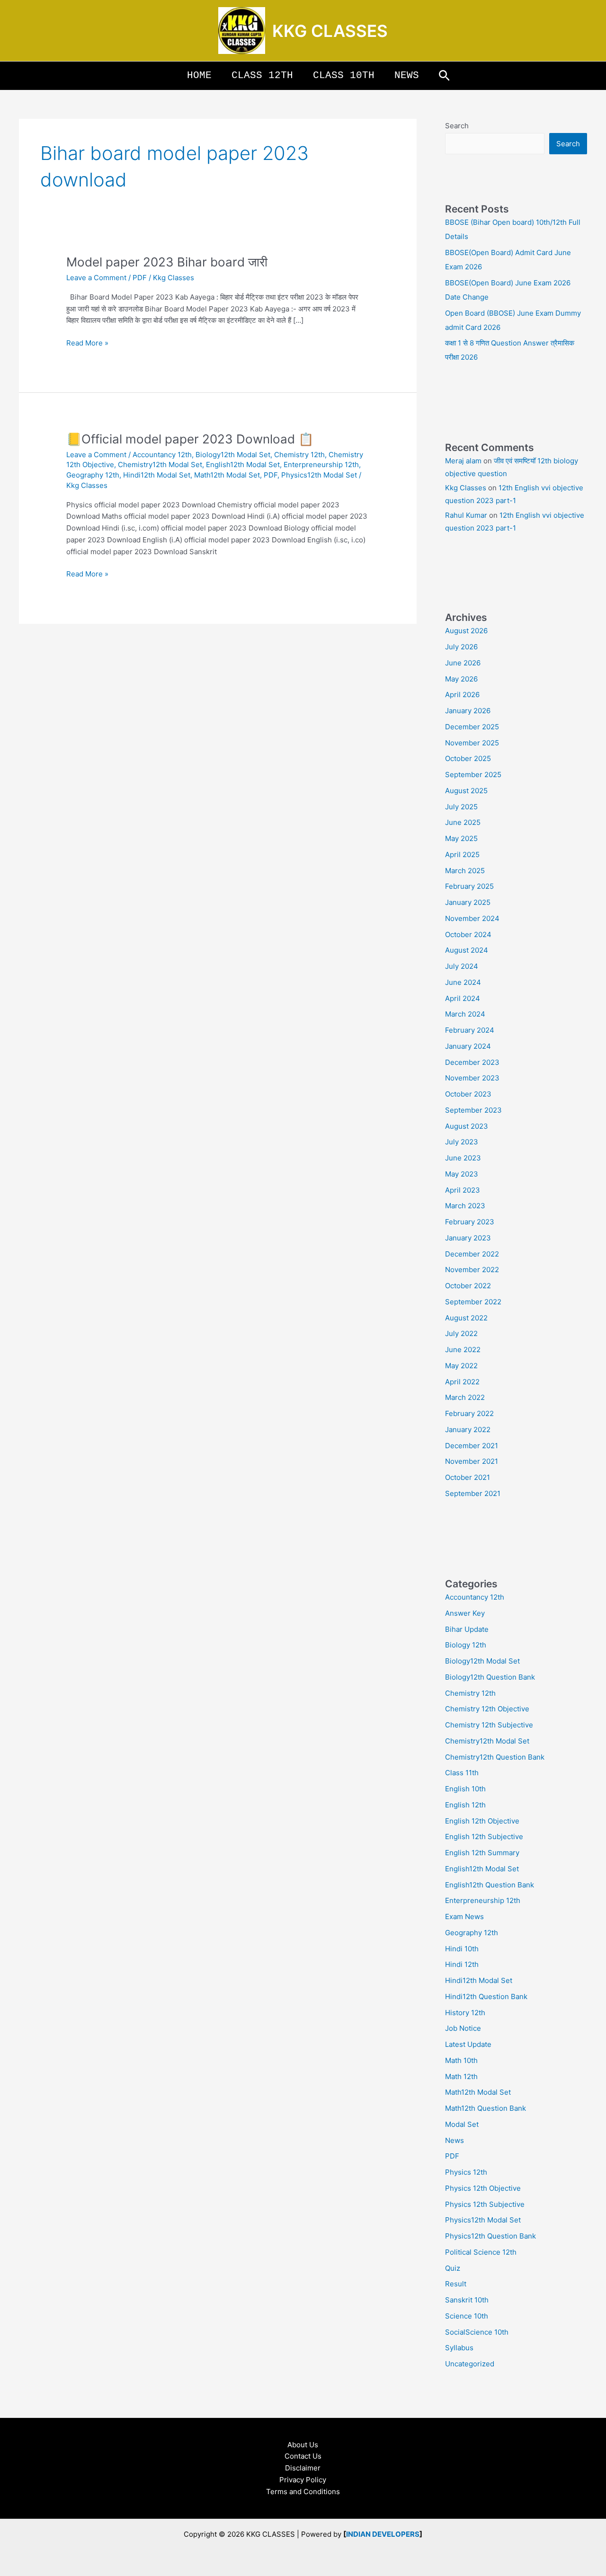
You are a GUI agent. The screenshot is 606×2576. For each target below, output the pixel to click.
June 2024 (463, 982)
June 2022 (463, 1350)
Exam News (464, 1917)
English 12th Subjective (484, 1837)
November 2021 (472, 1461)
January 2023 (468, 1238)
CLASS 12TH (262, 75)
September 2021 (473, 1493)
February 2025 (469, 886)
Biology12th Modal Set (233, 455)
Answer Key (465, 1613)
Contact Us (303, 2456)
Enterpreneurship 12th (321, 465)
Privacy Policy (303, 2480)
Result (456, 2284)
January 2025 (468, 902)
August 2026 (466, 631)
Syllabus (459, 2348)
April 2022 (462, 1382)
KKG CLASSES (330, 31)
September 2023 (473, 1110)
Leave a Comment (96, 278)
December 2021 (472, 1446)
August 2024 (467, 950)
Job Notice (463, 2028)
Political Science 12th (481, 2252)
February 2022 (469, 1413)
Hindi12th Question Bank (486, 1996)
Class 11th (462, 1773)
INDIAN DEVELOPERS (383, 2534)
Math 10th (461, 2060)
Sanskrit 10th (467, 2300)
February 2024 (470, 1030)
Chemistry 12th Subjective (489, 1725)
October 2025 (468, 758)
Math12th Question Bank (486, 2108)
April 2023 (463, 1190)
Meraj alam (463, 461)
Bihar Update (467, 1629)
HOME (199, 75)
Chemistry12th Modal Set (160, 465)
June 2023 (463, 1158)
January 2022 (468, 1430)
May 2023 (462, 1174)
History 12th (465, 2013)
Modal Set (462, 2124)
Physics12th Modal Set (319, 475)
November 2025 (472, 743)
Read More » (87, 342)
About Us (303, 2445)
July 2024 (462, 966)
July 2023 (462, 1142)
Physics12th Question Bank (490, 2236)
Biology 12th (466, 1645)
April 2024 (463, 998)
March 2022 (465, 1397)
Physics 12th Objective (483, 2188)
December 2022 (472, 1254)
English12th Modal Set (243, 465)
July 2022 (461, 1333)
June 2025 (463, 822)
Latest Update (468, 2044)
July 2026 (461, 647)
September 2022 (473, 1302)
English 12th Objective (482, 1821)
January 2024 (468, 1046)
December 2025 (472, 727)
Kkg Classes (466, 488)
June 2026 (463, 663)
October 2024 (468, 934)
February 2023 (470, 1222)
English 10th (465, 1789)
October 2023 (468, 1094)
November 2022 (472, 1270)
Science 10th (467, 2316)
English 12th (465, 1805)
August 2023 (467, 1126)
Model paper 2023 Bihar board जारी (167, 262)
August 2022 (466, 1318)
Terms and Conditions (303, 2492)
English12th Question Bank (490, 1885)
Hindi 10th (462, 1949)
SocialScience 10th (477, 2332)
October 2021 (468, 1477)
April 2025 (462, 854)
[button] (444, 76)
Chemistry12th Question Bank (495, 1757)
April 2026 (462, 695)
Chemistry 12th (299, 455)
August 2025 (466, 791)
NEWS (407, 75)
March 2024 (465, 1014)
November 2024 (472, 918)
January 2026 (468, 711)
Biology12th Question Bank (490, 1677)
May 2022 (461, 1366)
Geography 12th (93, 475)
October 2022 (468, 1286)
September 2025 (473, 775)
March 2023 (465, 1206)
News (454, 2140)
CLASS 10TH (344, 75)
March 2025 (465, 871)
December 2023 (472, 1062)
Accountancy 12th (162, 455)
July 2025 (461, 807)
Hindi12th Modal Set (157, 475)
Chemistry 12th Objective (487, 1709)
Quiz (453, 2268)
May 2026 (461, 679)
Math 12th (461, 2076)
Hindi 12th (462, 1964)
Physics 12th (466, 2172)
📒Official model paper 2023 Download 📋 (190, 439)
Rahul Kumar (466, 515)
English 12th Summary (482, 1853)
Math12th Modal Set (227, 475)
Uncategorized (470, 2364)
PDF (140, 278)
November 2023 (472, 1078)
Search (457, 126)
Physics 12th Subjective (485, 2204)
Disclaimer (303, 2468)
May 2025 (461, 838)
